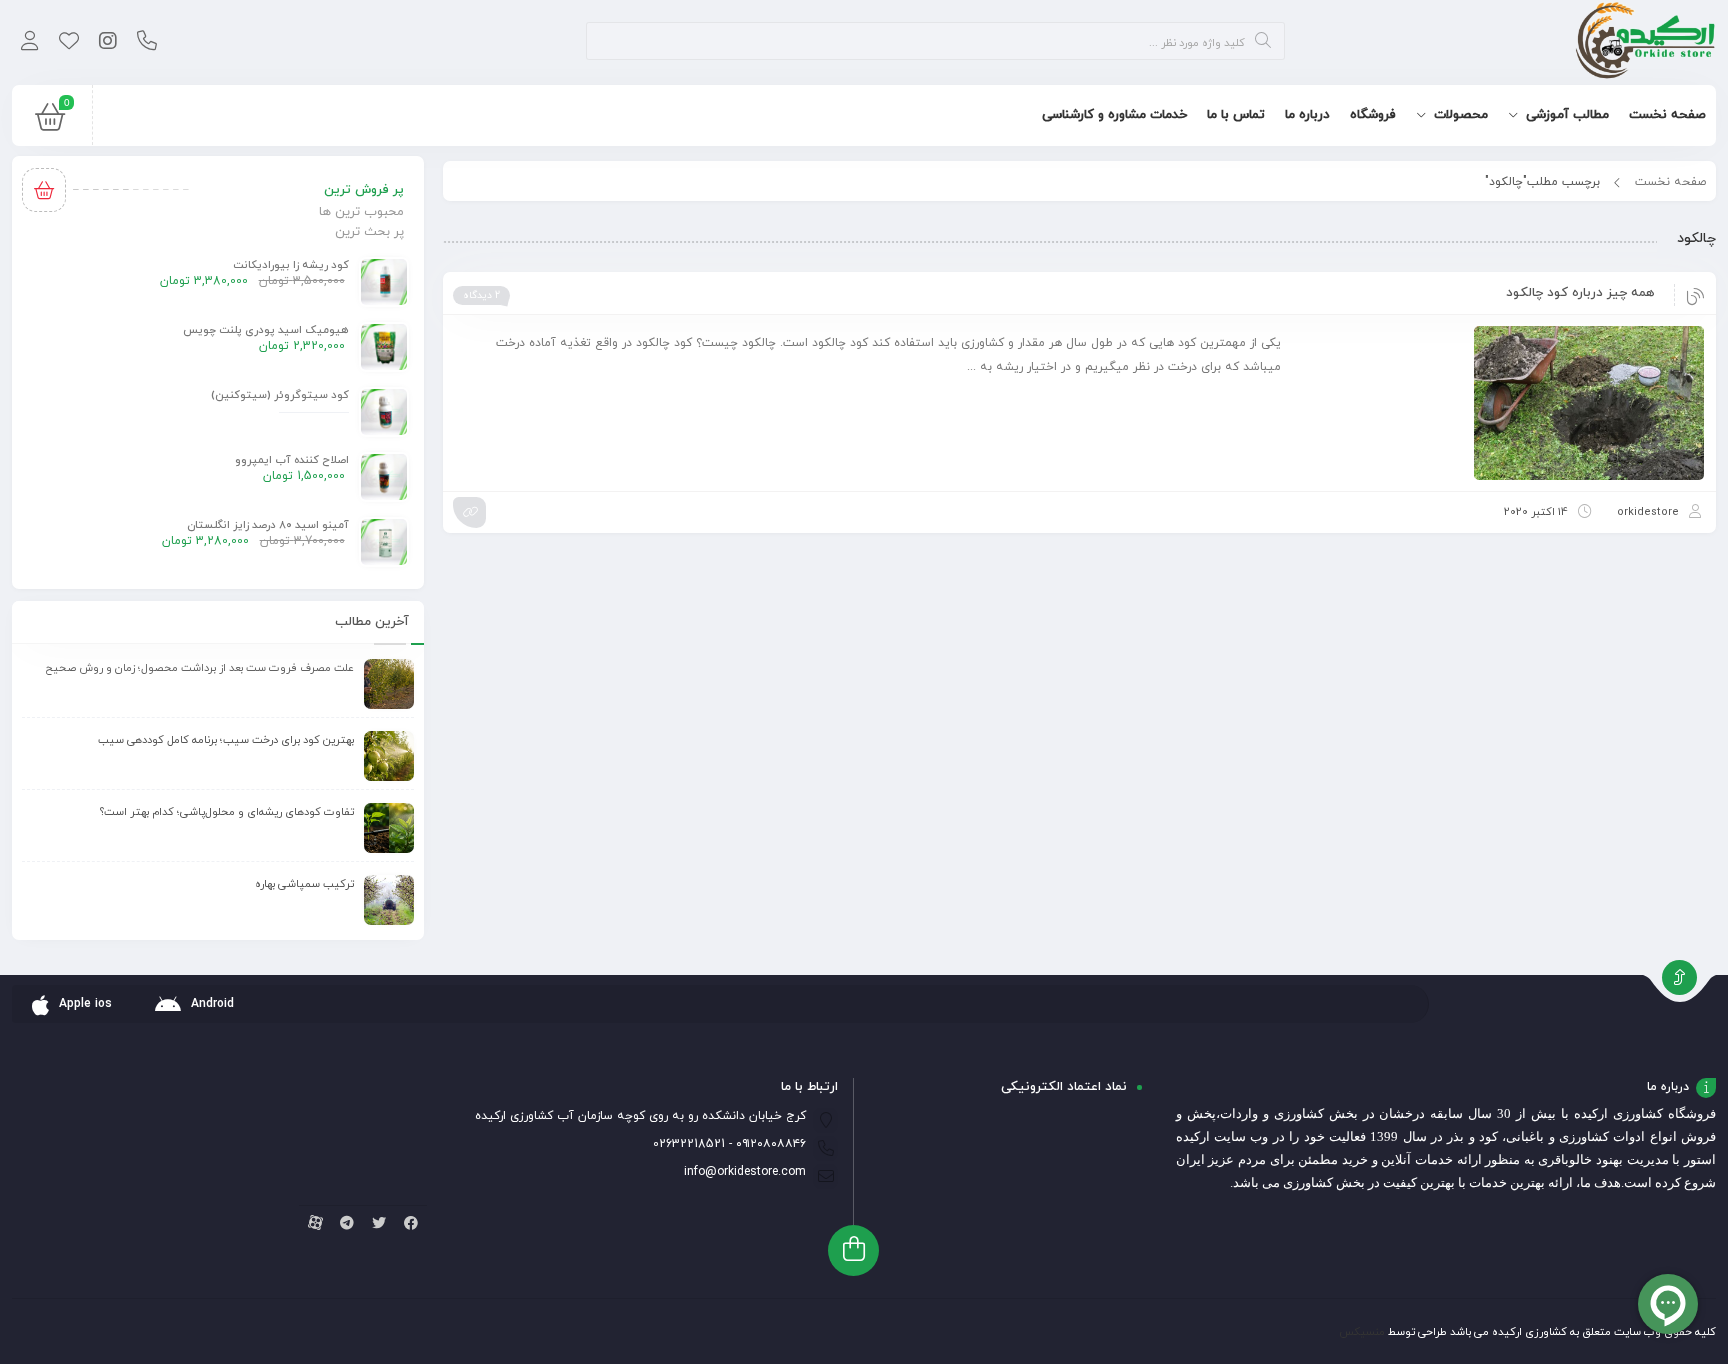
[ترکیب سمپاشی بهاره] (389, 900)
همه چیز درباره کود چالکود (1580, 293)
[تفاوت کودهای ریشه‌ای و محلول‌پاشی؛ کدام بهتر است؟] (389, 828)
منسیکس (1362, 1332)
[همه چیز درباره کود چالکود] (1502, 402)
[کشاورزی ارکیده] (1645, 42)
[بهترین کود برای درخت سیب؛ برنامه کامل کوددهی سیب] (389, 756)
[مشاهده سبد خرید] (50, 122)
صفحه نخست (1670, 182)
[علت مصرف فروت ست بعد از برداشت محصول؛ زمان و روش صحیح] (389, 684)
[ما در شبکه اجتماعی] (107, 43)
